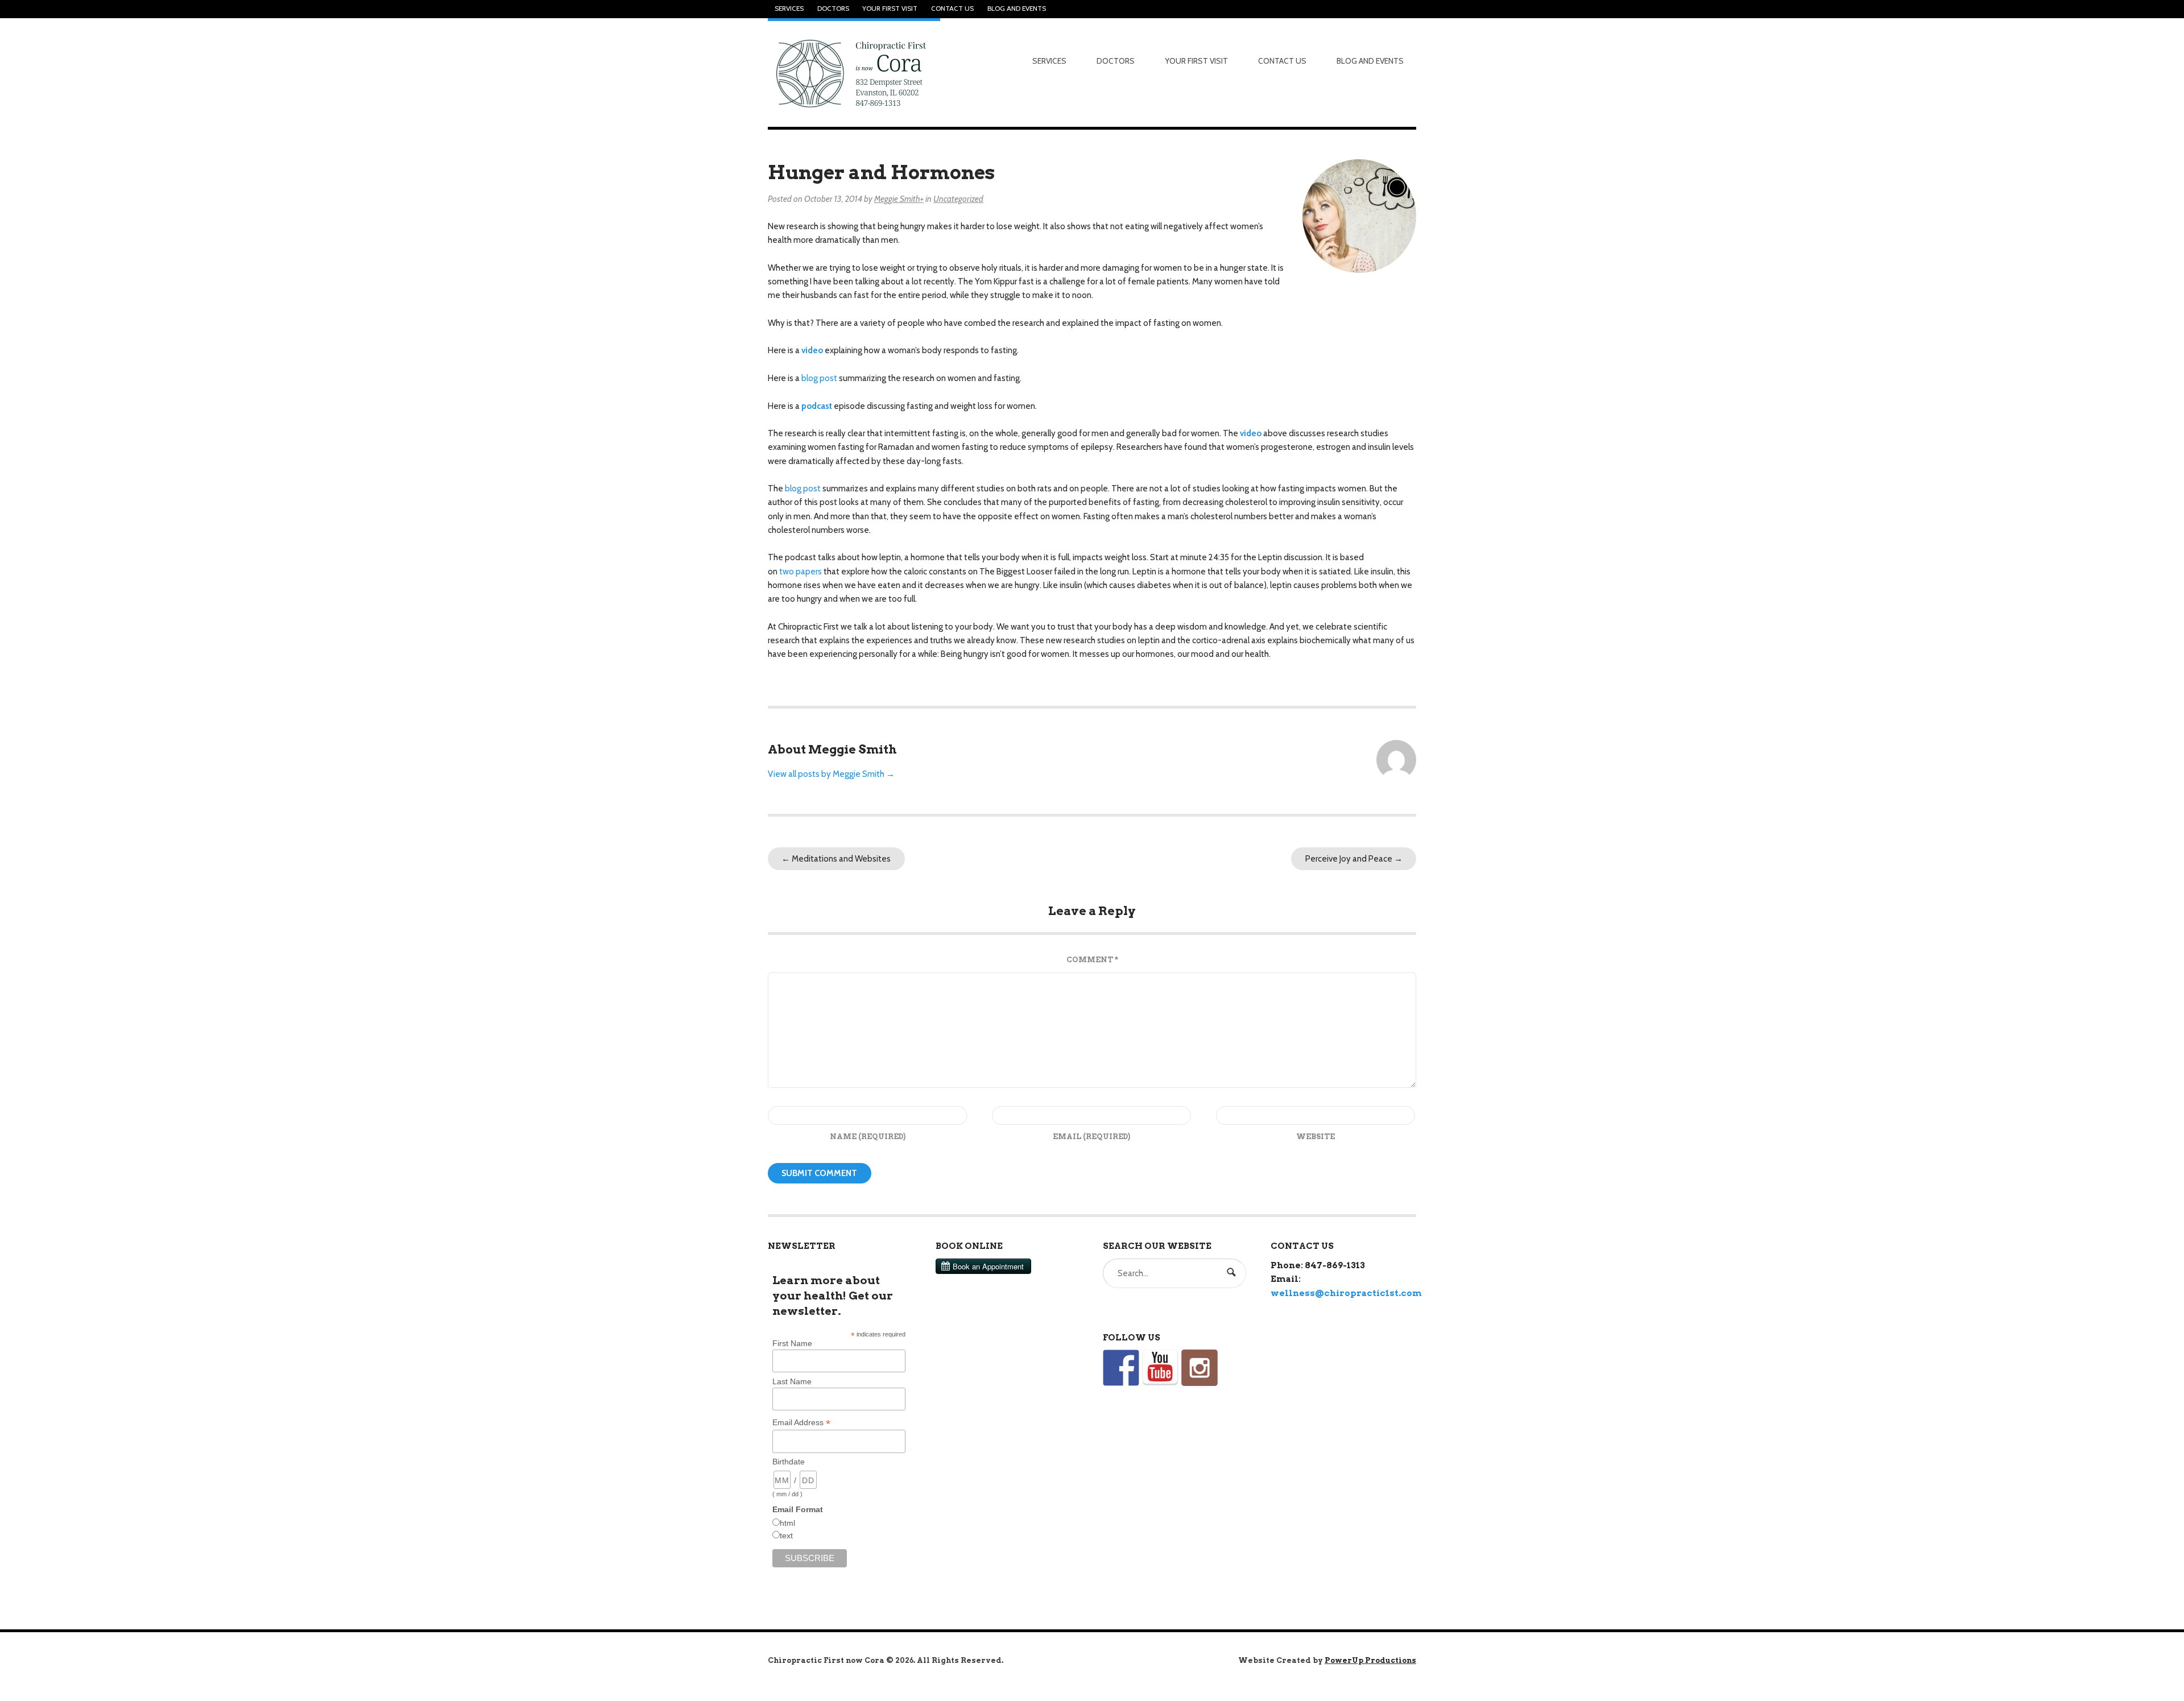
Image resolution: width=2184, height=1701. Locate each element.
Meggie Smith (897, 199)
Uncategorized (958, 199)
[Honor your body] (854, 73)
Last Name (792, 1381)
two (787, 572)
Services (789, 9)
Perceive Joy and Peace (1354, 859)
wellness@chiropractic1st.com (1346, 1293)
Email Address (801, 1423)
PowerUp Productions (1370, 1660)
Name (868, 1137)
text (786, 1536)
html (787, 1523)
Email (1091, 1137)
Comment (1092, 960)
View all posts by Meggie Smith (831, 774)
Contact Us (952, 9)
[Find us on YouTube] (1160, 1368)
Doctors (833, 9)
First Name (792, 1343)
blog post (819, 378)
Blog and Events (1017, 9)
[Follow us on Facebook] (1121, 1368)
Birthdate (789, 1462)
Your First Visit (890, 9)
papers (809, 572)
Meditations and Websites (836, 859)
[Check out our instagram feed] (1199, 1368)
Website (1316, 1137)
